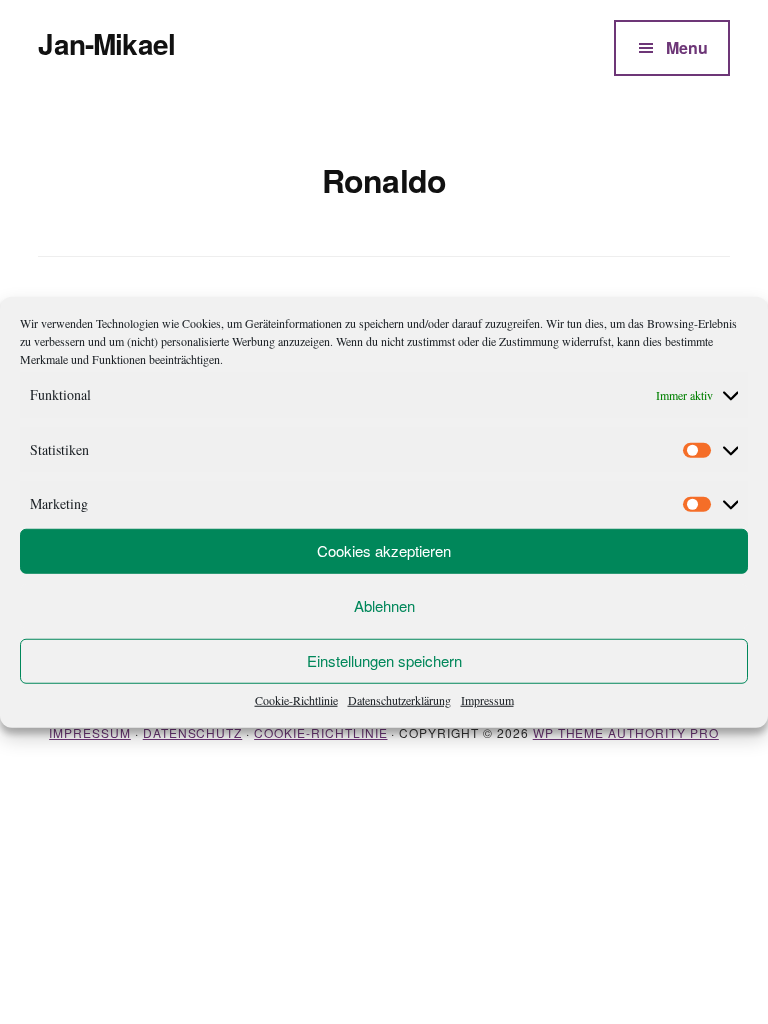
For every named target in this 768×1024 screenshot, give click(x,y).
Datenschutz (193, 732)
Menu (687, 47)
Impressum (487, 699)
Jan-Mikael (106, 43)
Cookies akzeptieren (384, 550)
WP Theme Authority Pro (626, 732)
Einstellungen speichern (384, 660)
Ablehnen (384, 605)
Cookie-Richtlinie (296, 699)
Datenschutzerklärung (399, 699)
